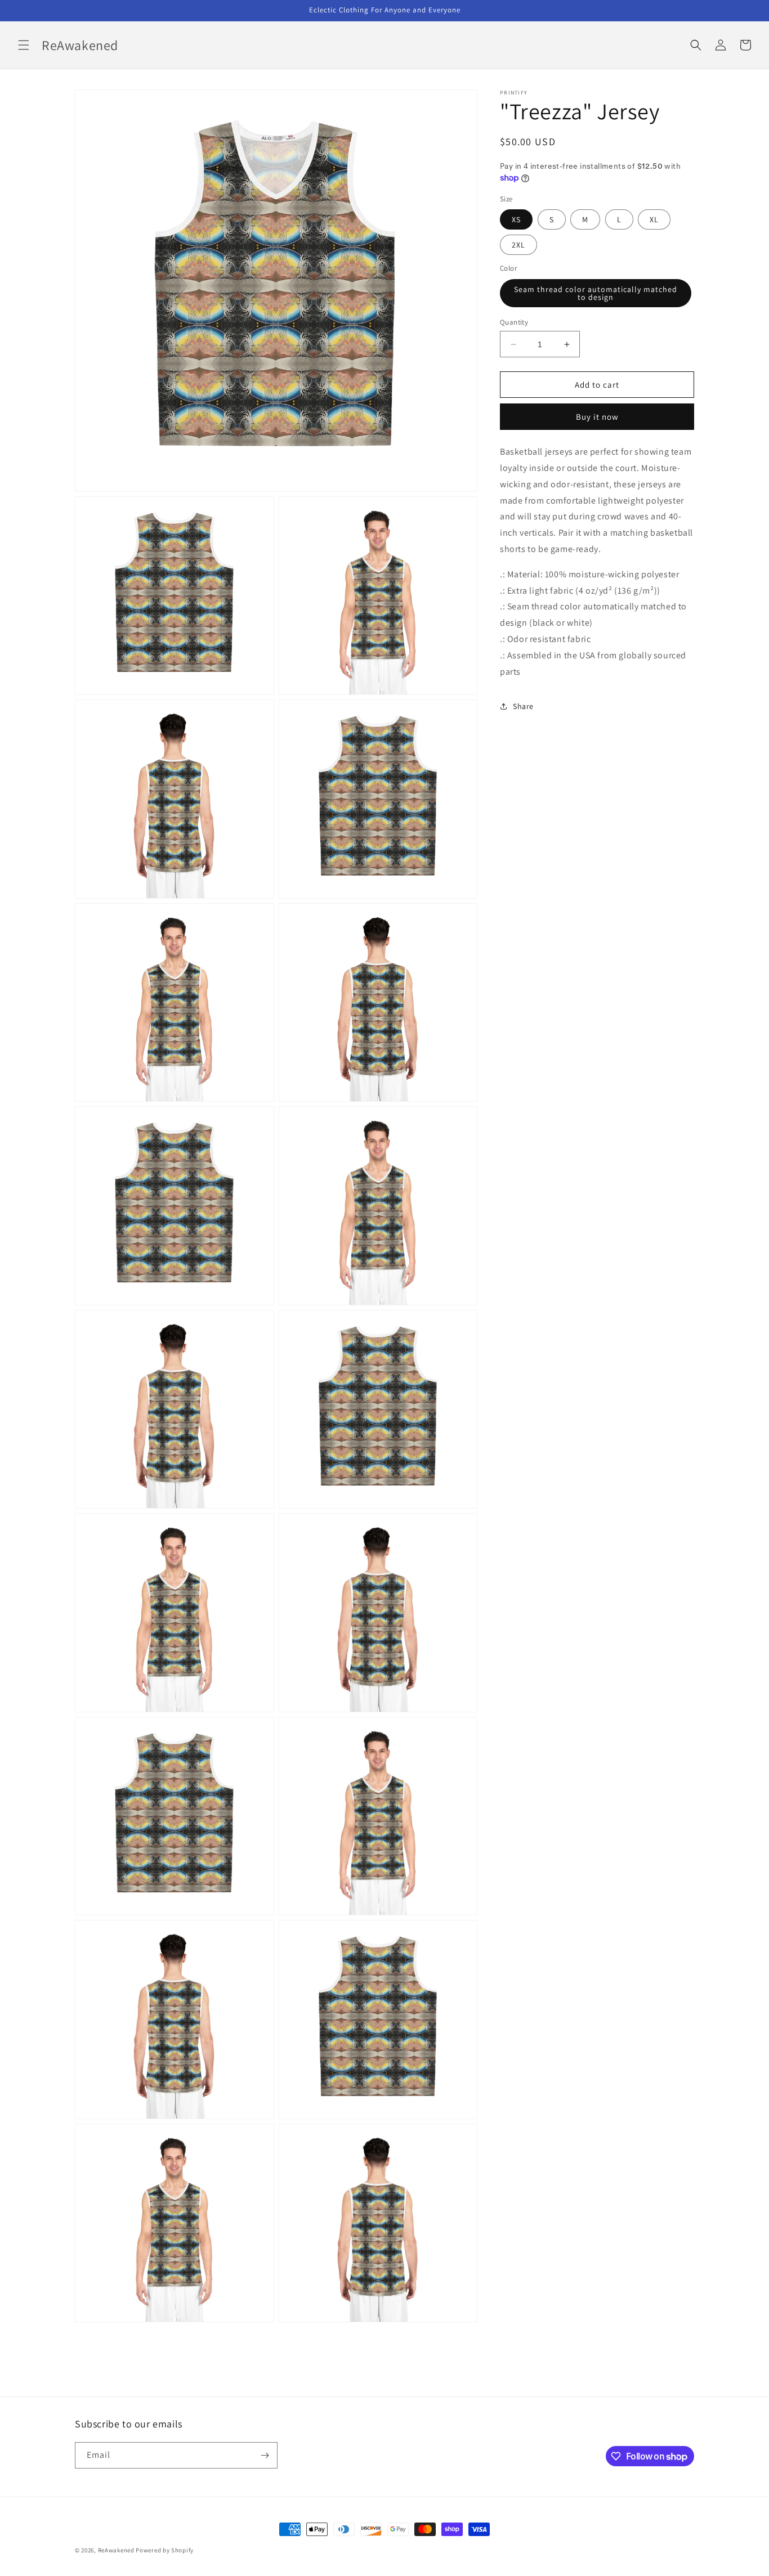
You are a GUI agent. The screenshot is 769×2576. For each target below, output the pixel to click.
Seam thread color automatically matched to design (596, 293)
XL (654, 219)
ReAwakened (116, 2550)
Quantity (514, 322)
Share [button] (523, 706)
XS (516, 219)
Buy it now (597, 417)
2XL (518, 245)
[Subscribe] (265, 2455)
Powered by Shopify (165, 2550)
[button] (24, 45)
